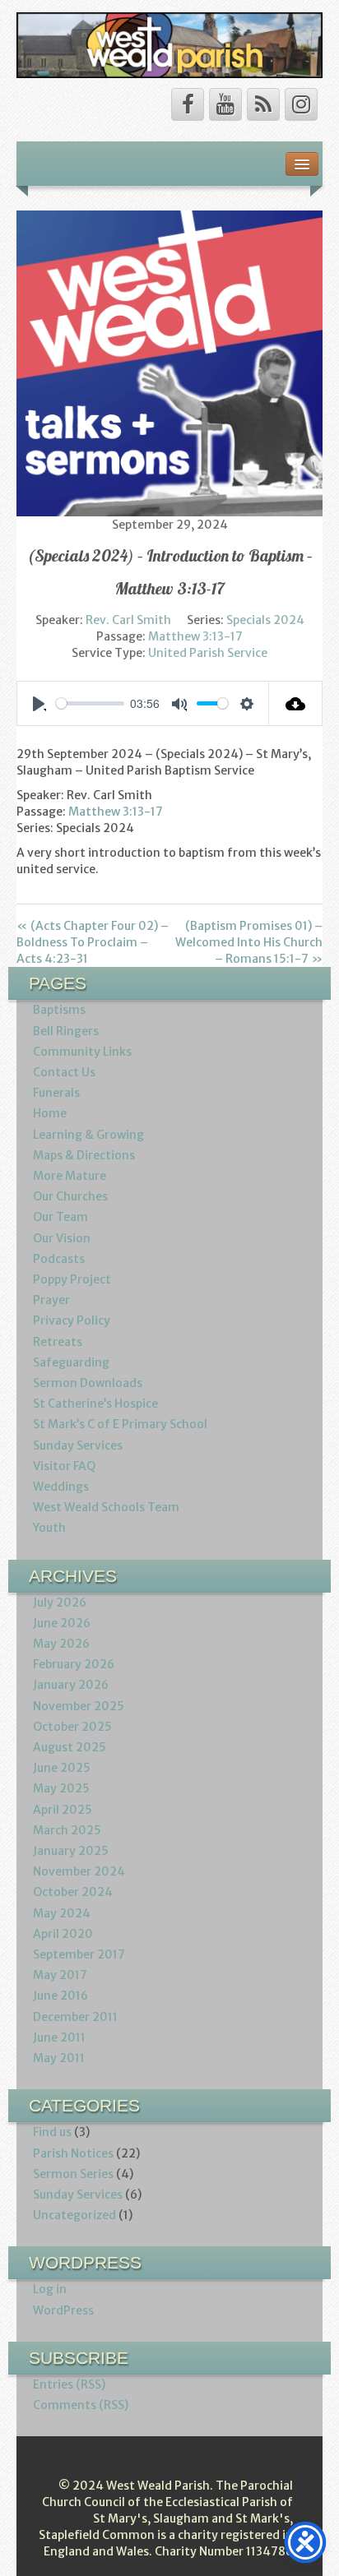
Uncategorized (74, 2215)
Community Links (82, 1052)
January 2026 (71, 1685)
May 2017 (60, 1975)
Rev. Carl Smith (128, 620)
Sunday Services (78, 1445)
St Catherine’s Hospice (95, 1404)
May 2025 (61, 1788)
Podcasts (59, 1259)
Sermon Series (73, 2174)
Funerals (56, 1093)
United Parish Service (208, 653)
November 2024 (79, 1871)
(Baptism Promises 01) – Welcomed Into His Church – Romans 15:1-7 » (249, 942)
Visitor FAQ (64, 1466)
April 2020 (63, 1934)
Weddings (61, 1487)
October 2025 (72, 1727)
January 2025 (71, 1851)
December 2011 (75, 2017)
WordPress (63, 2310)
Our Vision (62, 1238)
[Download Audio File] (296, 703)
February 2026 (74, 1664)
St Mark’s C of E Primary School (120, 1424)
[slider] (90, 703)
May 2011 (59, 2058)
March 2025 (67, 1830)
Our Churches (70, 1196)
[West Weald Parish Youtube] (225, 104)
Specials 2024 (265, 620)
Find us (52, 2132)
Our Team (60, 1217)
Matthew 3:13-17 (195, 636)
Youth (49, 1528)
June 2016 (60, 1996)
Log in (50, 2289)
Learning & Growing (88, 1135)
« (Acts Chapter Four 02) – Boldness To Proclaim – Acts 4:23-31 (93, 942)
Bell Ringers (66, 1031)
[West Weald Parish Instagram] (301, 104)
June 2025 (62, 1768)
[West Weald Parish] (169, 44)
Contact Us (64, 1072)
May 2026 (61, 1644)
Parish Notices (73, 2153)
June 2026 (62, 1623)
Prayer (51, 1300)
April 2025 (63, 1810)
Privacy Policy (72, 1320)
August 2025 (70, 1747)
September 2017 (79, 1954)
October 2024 (73, 1892)
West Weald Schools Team (106, 1507)
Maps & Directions (84, 1155)
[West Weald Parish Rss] (263, 104)
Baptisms (59, 1010)
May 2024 (62, 1913)
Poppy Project (72, 1279)
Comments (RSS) (81, 2405)
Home (50, 1113)
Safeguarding (71, 1362)
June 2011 (59, 2037)
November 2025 (79, 1706)
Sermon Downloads (88, 1383)
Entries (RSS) (69, 2384)
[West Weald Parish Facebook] (188, 104)
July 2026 (60, 1602)
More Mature (70, 1176)
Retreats (58, 1342)
